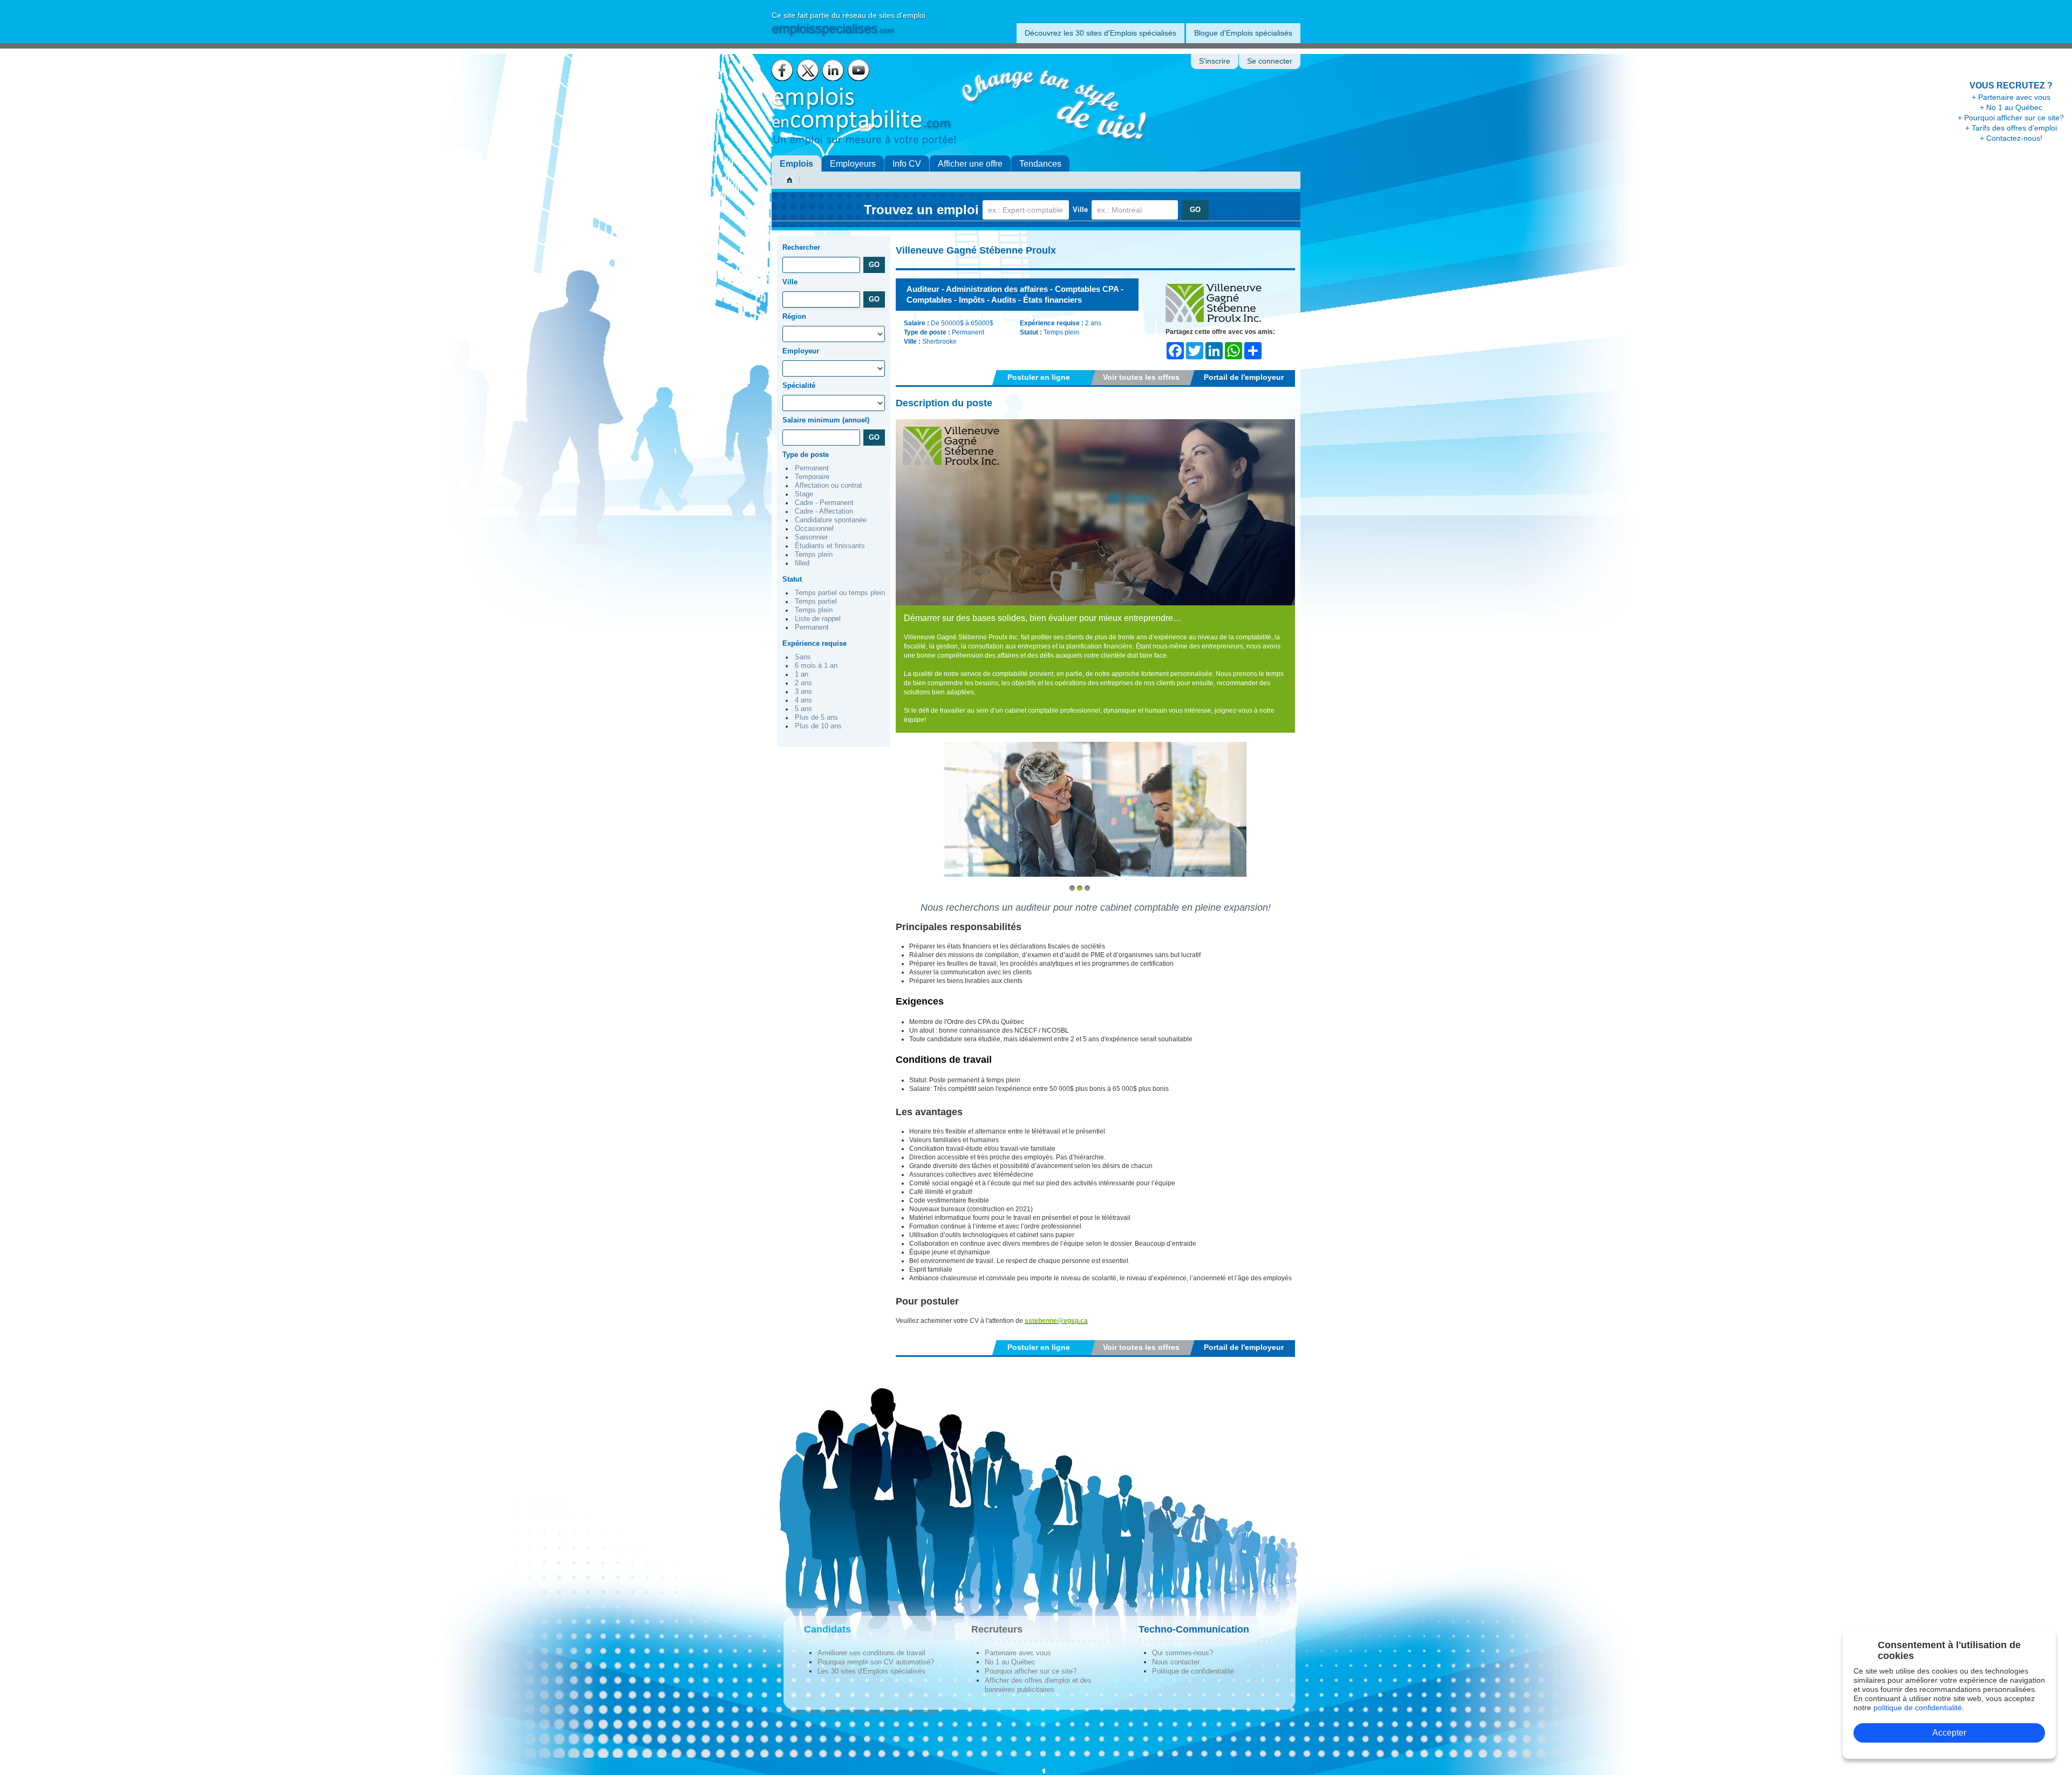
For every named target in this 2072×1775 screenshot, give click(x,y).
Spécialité (799, 385)
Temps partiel (816, 602)
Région (794, 316)
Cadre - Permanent (824, 503)
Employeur (801, 351)
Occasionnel (814, 529)
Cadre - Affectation (824, 511)
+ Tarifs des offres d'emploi (2011, 128)
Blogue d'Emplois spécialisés (1243, 33)
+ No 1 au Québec (2011, 107)
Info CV (907, 164)
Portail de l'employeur (1244, 377)
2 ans (803, 683)
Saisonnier (811, 537)
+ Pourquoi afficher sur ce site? (2011, 118)
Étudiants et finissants (830, 546)
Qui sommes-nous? (1182, 1653)
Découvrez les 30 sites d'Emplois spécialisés (1100, 33)
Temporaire (812, 477)
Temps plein (814, 555)
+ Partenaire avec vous (2011, 97)
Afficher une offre (970, 164)
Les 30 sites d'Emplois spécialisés (871, 1671)
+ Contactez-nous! (2011, 138)
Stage (804, 494)
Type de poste (806, 455)
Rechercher (801, 247)
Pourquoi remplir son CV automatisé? (876, 1662)
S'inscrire (1215, 61)
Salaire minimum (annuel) (826, 420)
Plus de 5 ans (816, 718)
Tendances (1040, 164)
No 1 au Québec (1010, 1662)
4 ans (803, 700)
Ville (1080, 210)
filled (802, 563)
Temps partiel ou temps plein (840, 593)
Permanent (812, 468)
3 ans (803, 692)
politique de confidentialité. (1919, 1708)
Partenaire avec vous (1018, 1653)
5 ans (803, 709)
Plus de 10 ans (818, 726)
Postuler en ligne (1039, 377)
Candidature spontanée (831, 520)
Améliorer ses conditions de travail (871, 1653)
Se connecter (1270, 61)
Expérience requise (815, 643)
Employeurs (853, 164)
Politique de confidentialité (1193, 1671)
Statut (792, 579)
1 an (802, 674)
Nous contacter (1176, 1662)
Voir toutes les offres (1141, 377)
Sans (803, 657)
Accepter (1949, 1733)
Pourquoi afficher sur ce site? (1031, 1671)
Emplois (796, 164)
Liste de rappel (818, 619)
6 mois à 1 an (816, 666)
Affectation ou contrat (829, 486)
